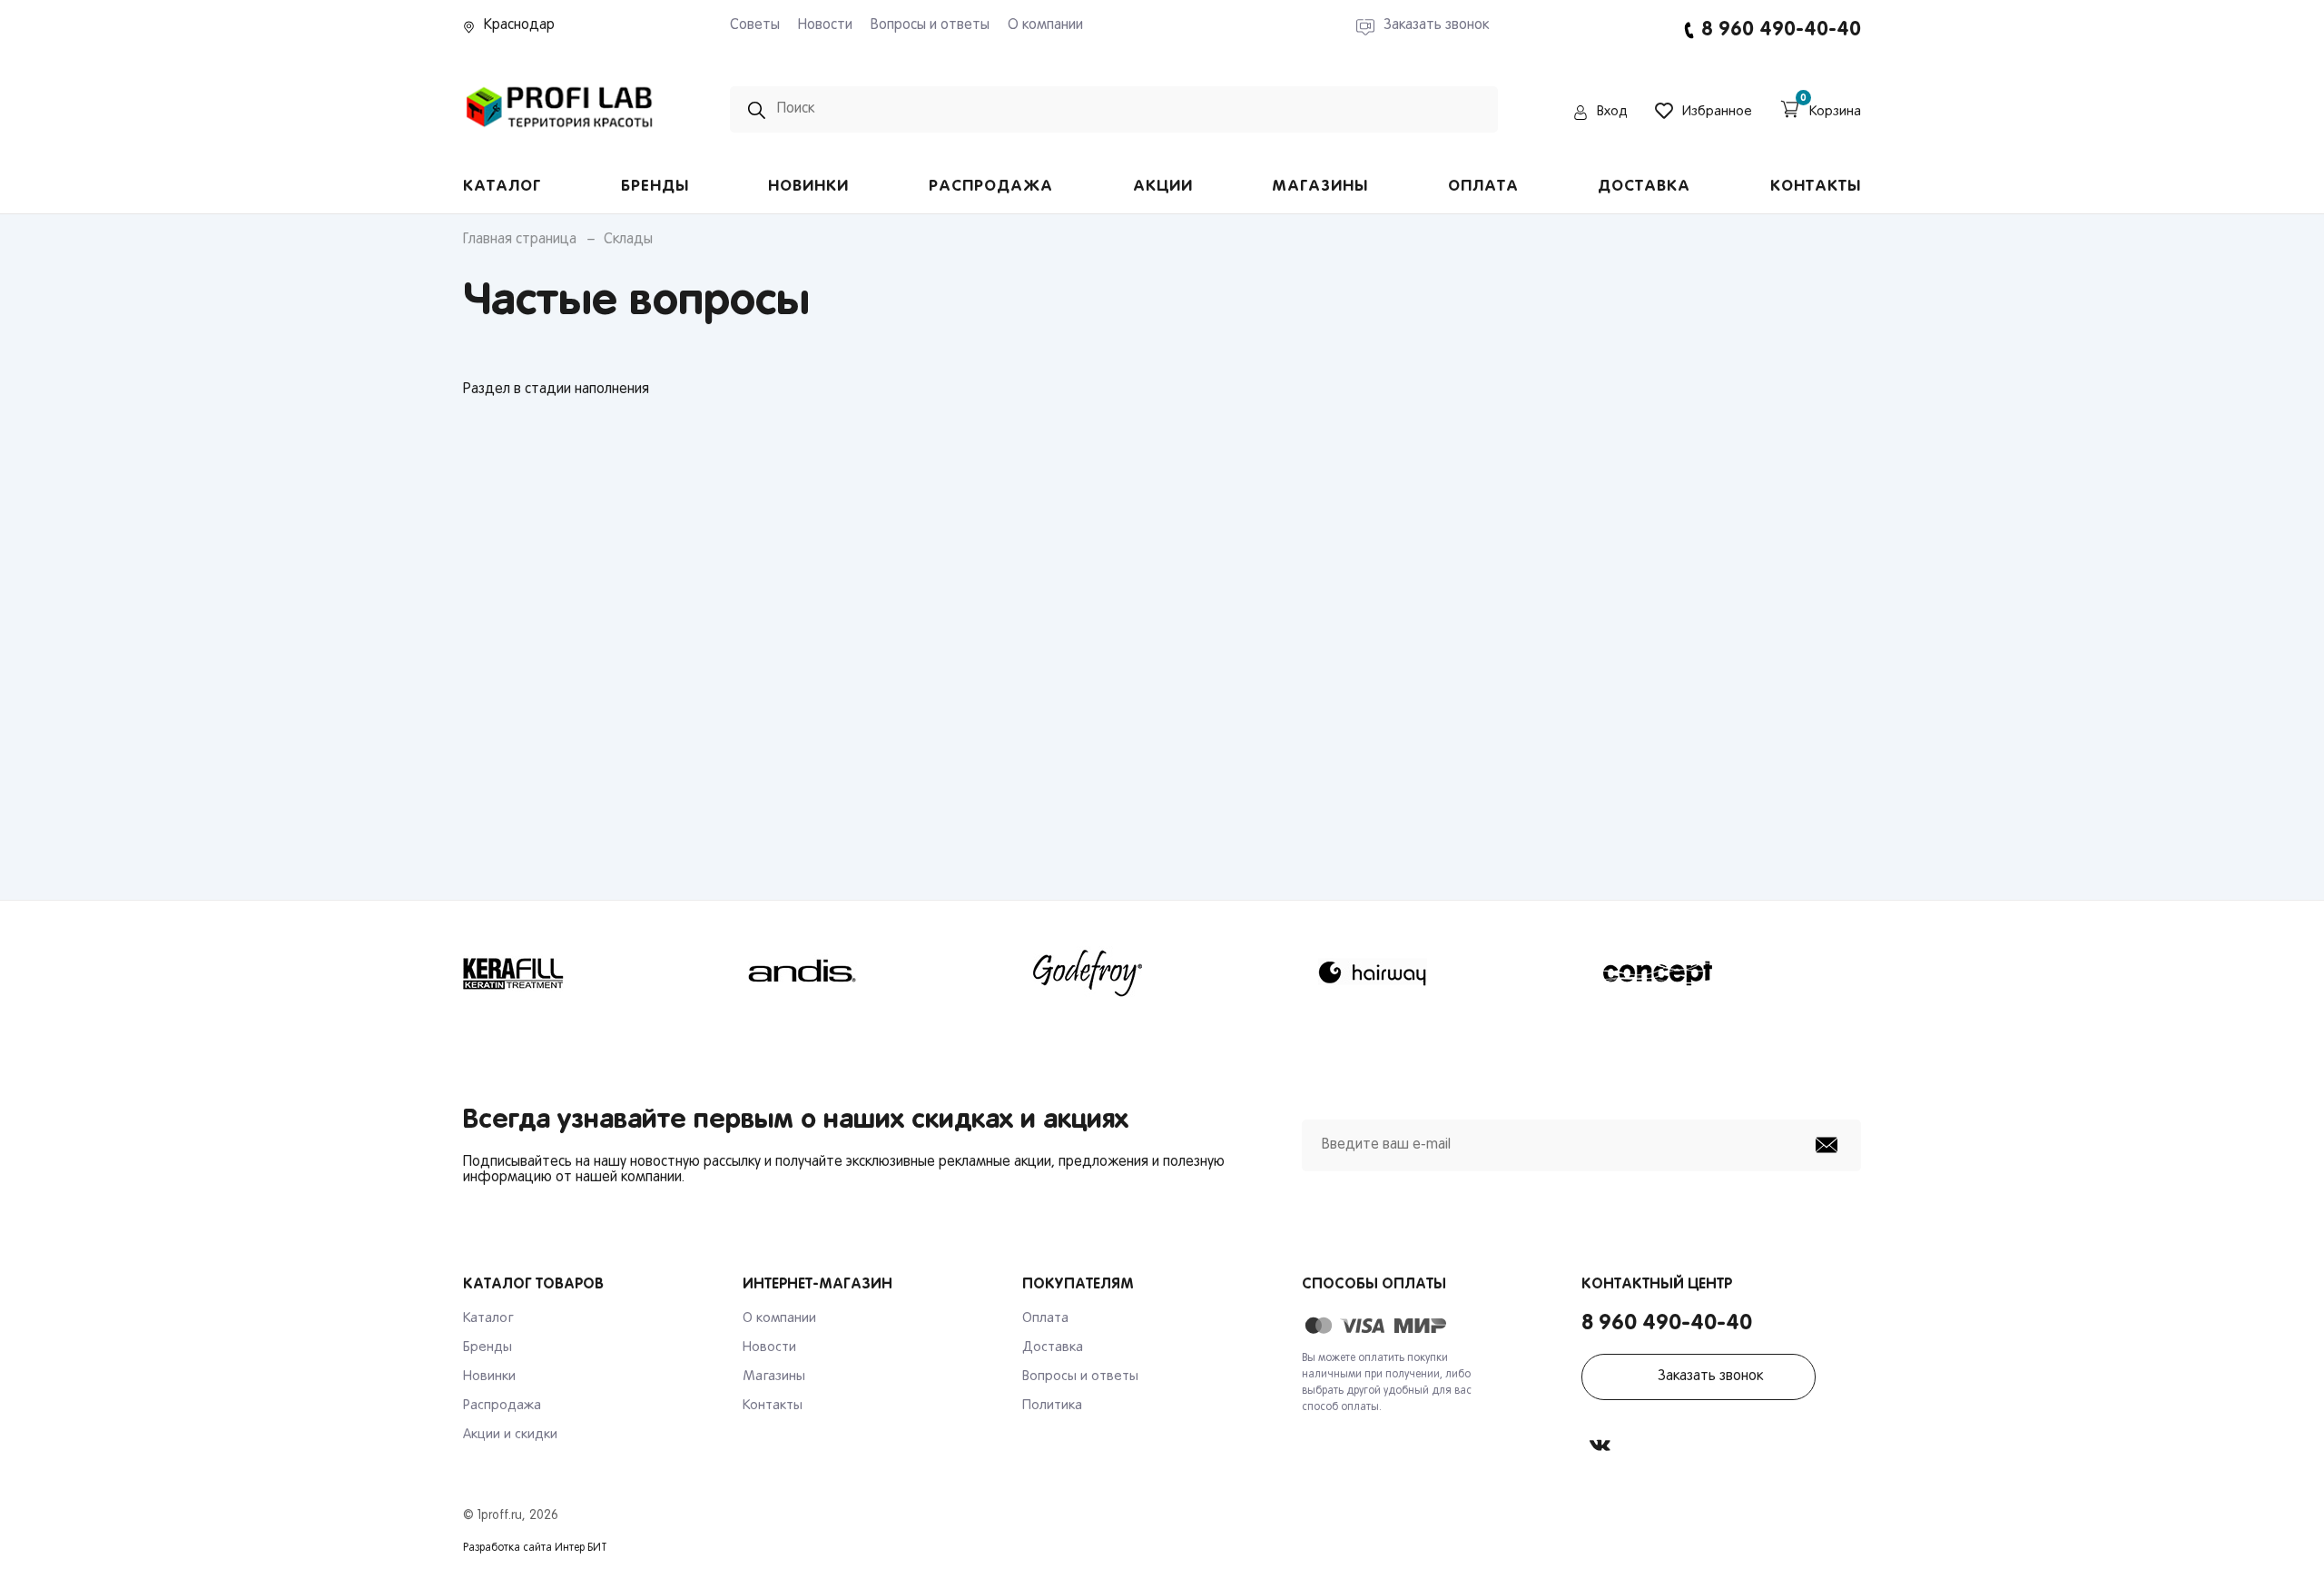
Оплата (1483, 187)
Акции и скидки (510, 1435)
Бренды (655, 187)
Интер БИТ (581, 1548)
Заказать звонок (1710, 1377)
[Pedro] (560, 133)
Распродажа (991, 187)
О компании (1045, 25)
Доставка (1644, 187)
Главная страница (520, 240)
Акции (1163, 187)
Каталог (502, 187)
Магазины (1320, 187)
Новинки (808, 187)
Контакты (1816, 187)
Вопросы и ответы (930, 25)
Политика (1052, 1406)
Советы (755, 25)
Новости (825, 25)
